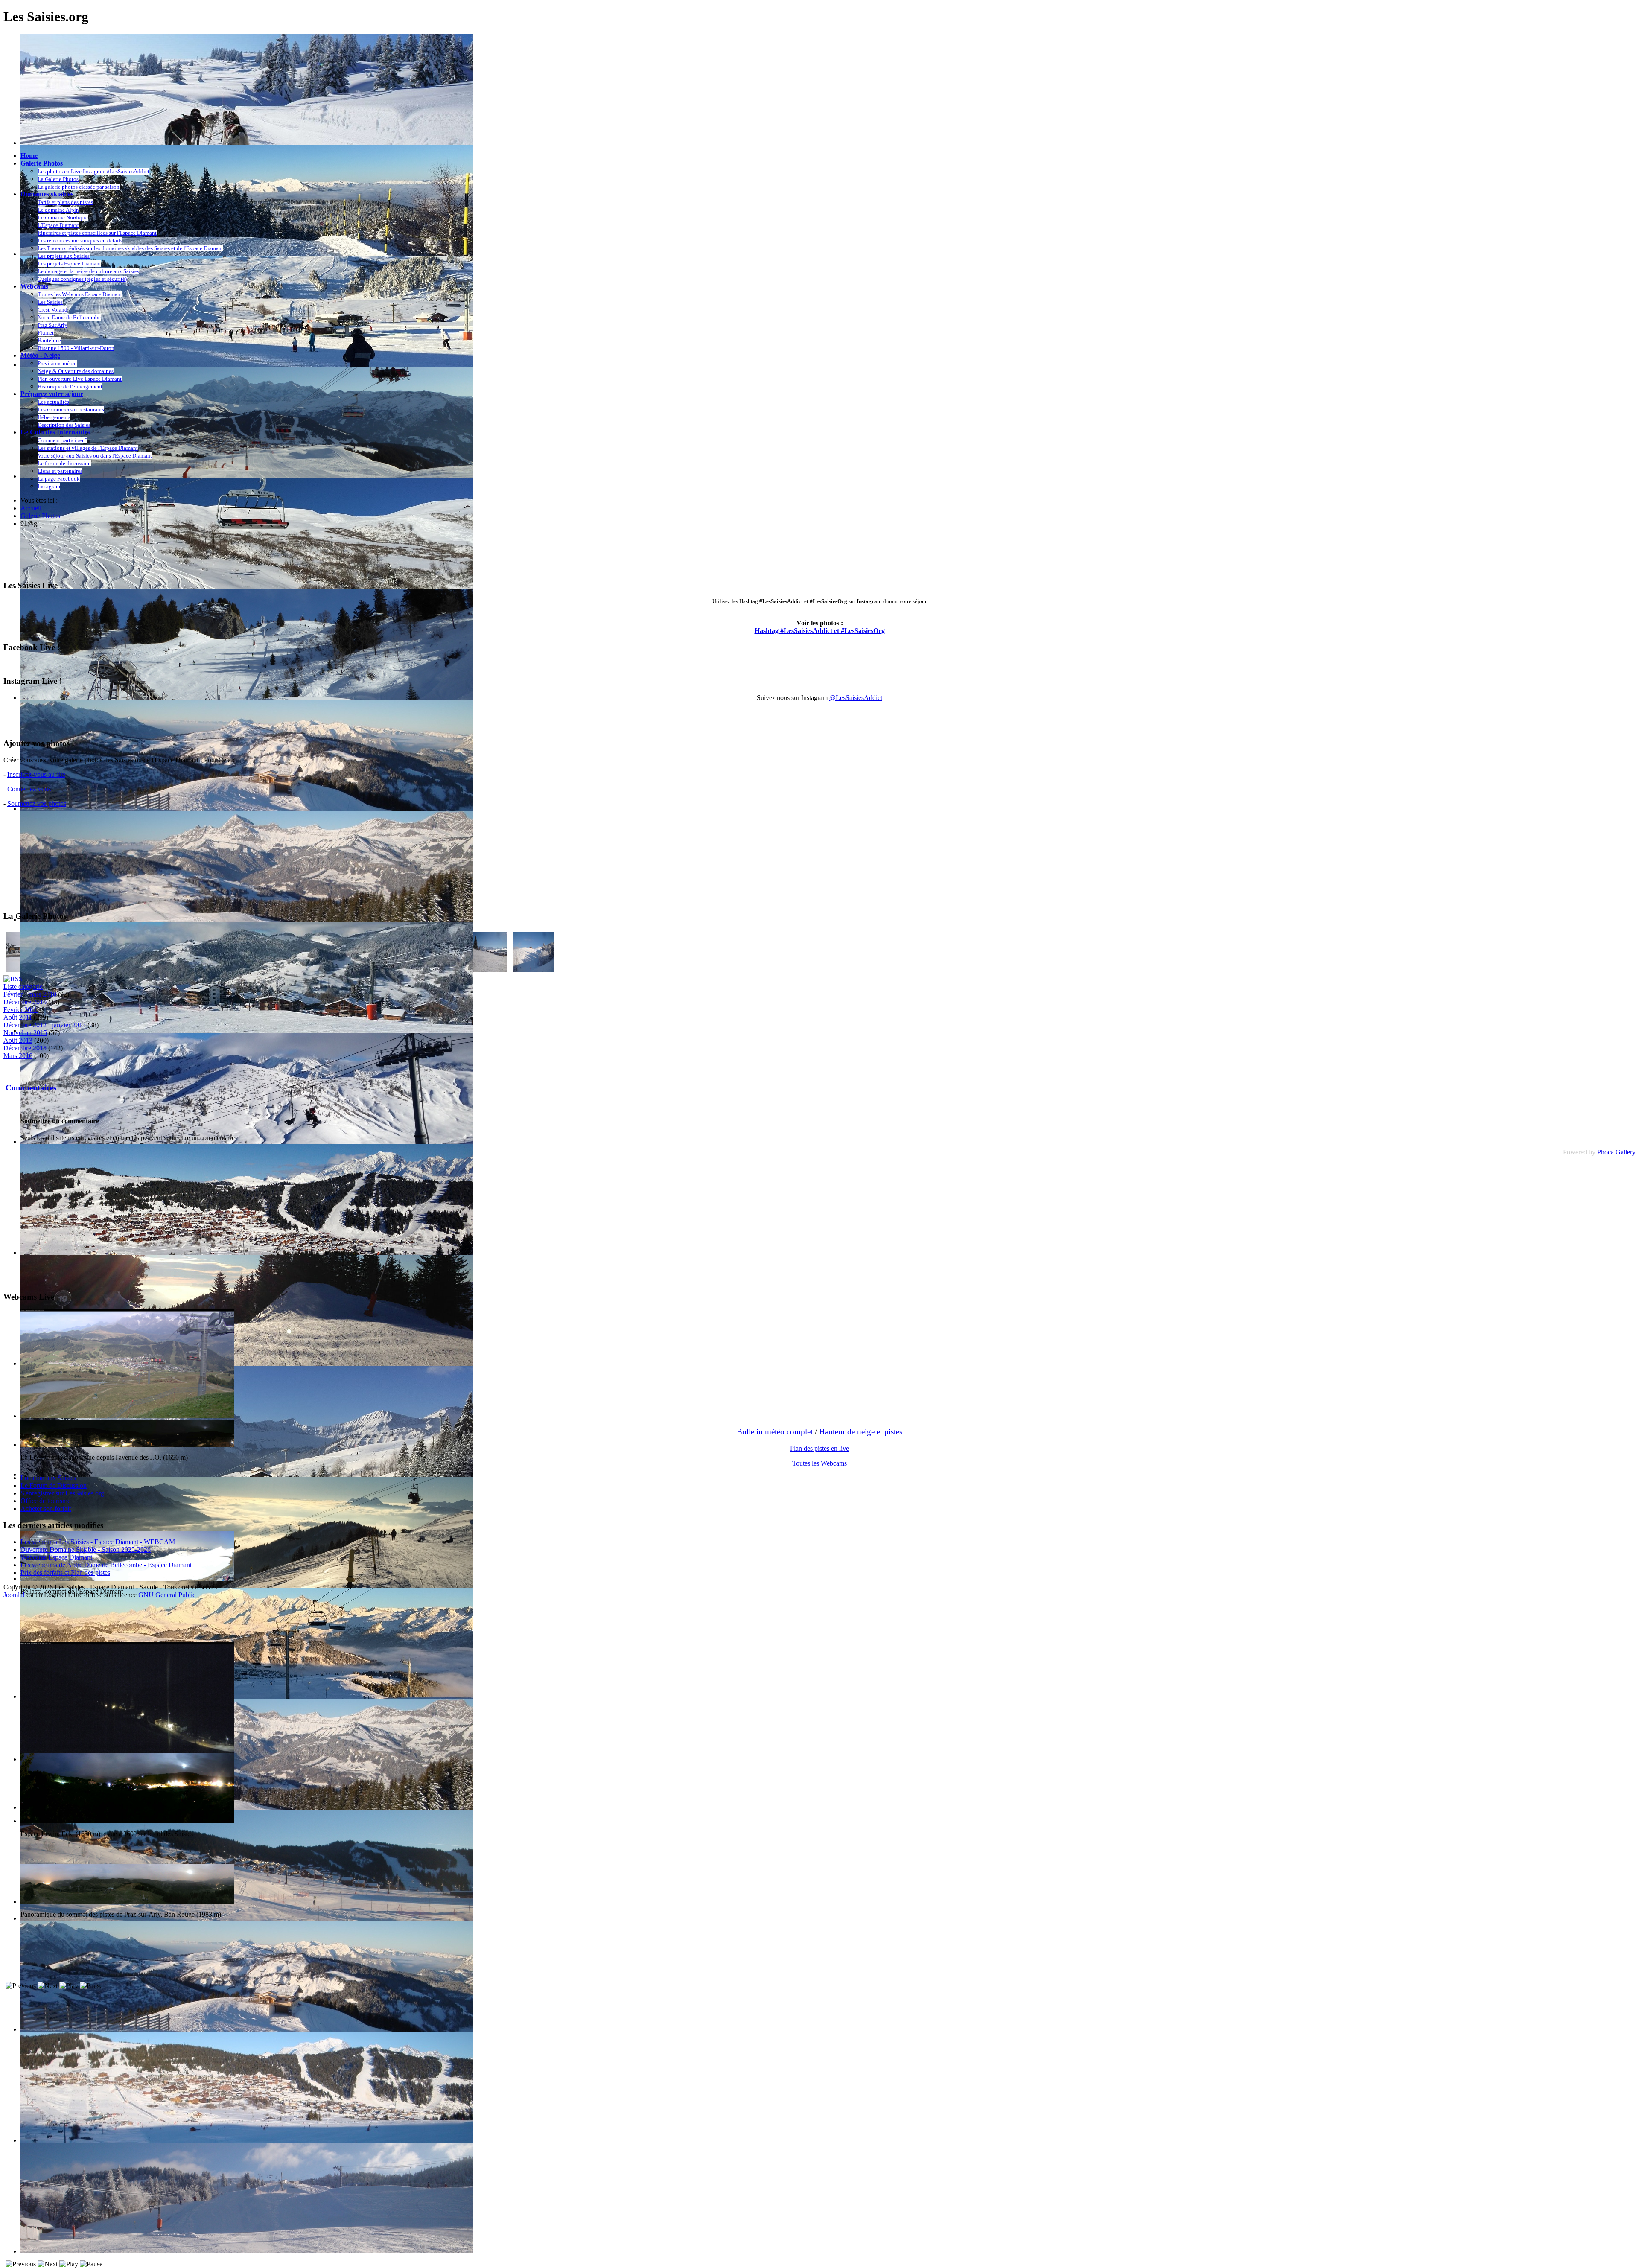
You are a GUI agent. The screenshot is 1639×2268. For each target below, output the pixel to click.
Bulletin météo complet (775, 1432)
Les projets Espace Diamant (69, 264)
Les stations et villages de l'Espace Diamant (88, 448)
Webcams (34, 286)
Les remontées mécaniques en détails (80, 241)
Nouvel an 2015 (25, 1033)
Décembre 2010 (25, 1002)
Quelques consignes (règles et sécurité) (82, 279)
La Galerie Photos (58, 179)
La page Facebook (59, 479)
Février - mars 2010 (30, 994)
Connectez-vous (29, 789)
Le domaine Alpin (58, 210)
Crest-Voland (52, 310)
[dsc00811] (487, 970)
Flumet (46, 333)
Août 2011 (18, 1017)
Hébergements (54, 417)
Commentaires (30, 1088)
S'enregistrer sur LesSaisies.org (62, 1493)
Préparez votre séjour (52, 394)
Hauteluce (49, 340)
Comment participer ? (63, 440)
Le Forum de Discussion (54, 1485)
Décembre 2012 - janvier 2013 (45, 1025)
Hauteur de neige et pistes (861, 1432)
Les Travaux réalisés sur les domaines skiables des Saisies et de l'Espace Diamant (130, 248)
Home (29, 156)
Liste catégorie (23, 987)
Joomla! (14, 1595)
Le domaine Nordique (63, 217)
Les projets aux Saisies (64, 256)
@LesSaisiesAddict (856, 698)
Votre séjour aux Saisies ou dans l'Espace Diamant (95, 456)
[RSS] (13, 979)
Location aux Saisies (48, 1478)
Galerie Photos (42, 163)
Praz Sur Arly (52, 325)
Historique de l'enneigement (70, 386)
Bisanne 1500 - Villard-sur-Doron (76, 348)
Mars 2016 (18, 1056)
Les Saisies (50, 302)
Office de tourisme (45, 1501)
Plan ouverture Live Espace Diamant (80, 379)
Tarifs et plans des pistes (65, 202)
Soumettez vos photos (37, 803)
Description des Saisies (64, 425)
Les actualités (53, 402)
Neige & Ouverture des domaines (76, 371)
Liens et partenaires (60, 471)
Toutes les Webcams (819, 1463)
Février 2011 (20, 1010)
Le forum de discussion (64, 463)
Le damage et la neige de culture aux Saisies (88, 271)
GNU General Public (167, 1595)
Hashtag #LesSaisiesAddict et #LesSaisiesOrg (820, 631)
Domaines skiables (47, 194)
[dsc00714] (534, 970)
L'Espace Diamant (58, 225)
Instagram (49, 486)
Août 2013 (18, 1040)
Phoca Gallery (1616, 1152)
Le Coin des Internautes (55, 432)
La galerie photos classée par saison (79, 187)
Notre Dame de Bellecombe (69, 317)
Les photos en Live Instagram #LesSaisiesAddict (93, 171)
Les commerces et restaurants (71, 410)
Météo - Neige (40, 355)
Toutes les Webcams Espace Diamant (80, 294)
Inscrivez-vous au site (36, 774)
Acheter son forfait (46, 1509)
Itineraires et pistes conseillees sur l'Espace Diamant (97, 233)
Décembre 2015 (25, 1048)
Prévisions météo (57, 363)
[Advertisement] (159, 554)
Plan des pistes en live (819, 1448)
